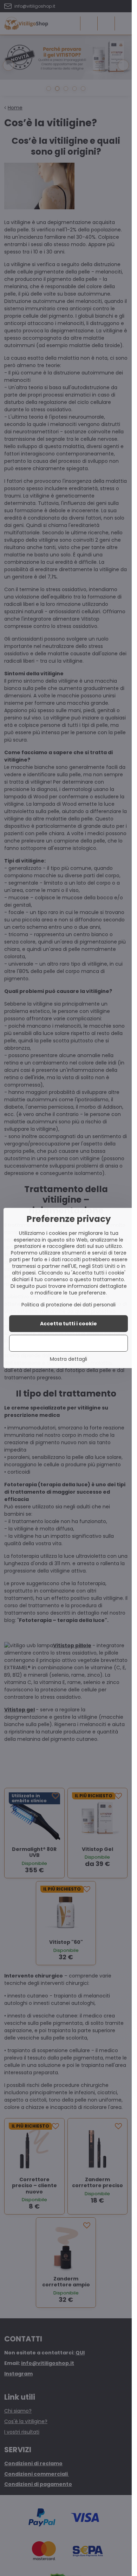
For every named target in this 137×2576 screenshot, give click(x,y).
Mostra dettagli (68, 1359)
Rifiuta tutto (69, 1343)
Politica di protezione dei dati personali (68, 1305)
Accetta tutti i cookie (68, 1324)
